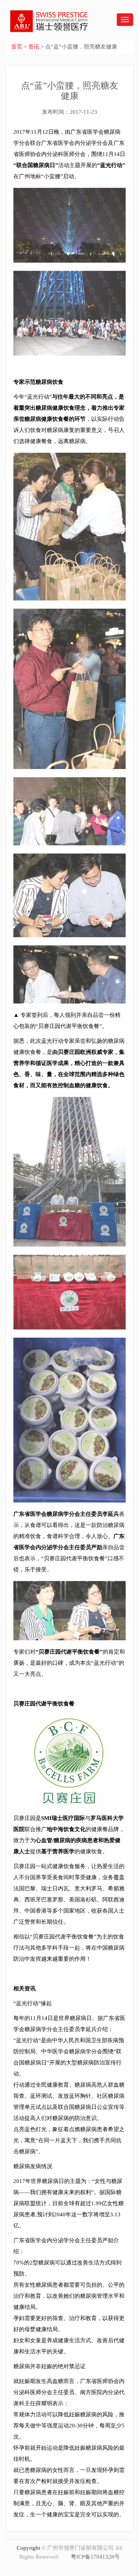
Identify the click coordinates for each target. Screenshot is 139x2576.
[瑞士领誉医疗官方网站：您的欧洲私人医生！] (45, 16)
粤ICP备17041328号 (95, 2557)
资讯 (34, 47)
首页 (17, 47)
